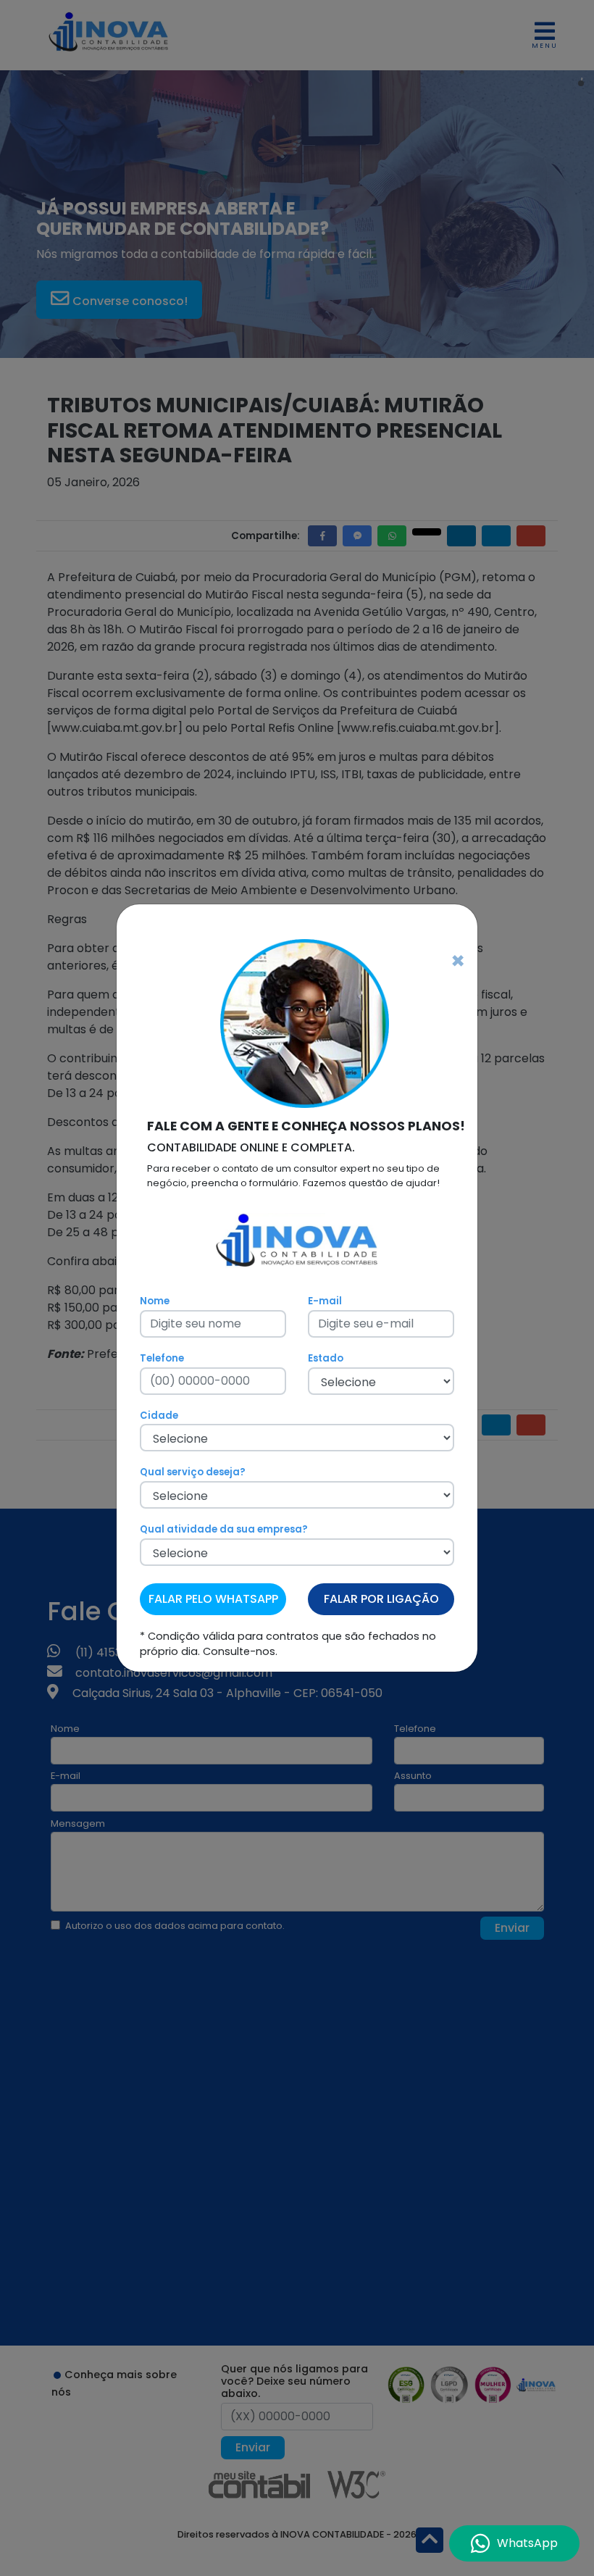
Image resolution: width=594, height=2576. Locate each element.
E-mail (325, 1301)
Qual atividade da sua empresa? (224, 1529)
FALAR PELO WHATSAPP (213, 1599)
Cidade (159, 1416)
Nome (155, 1301)
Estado (326, 1358)
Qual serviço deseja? (193, 1472)
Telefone (162, 1358)
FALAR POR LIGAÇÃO (381, 1599)
